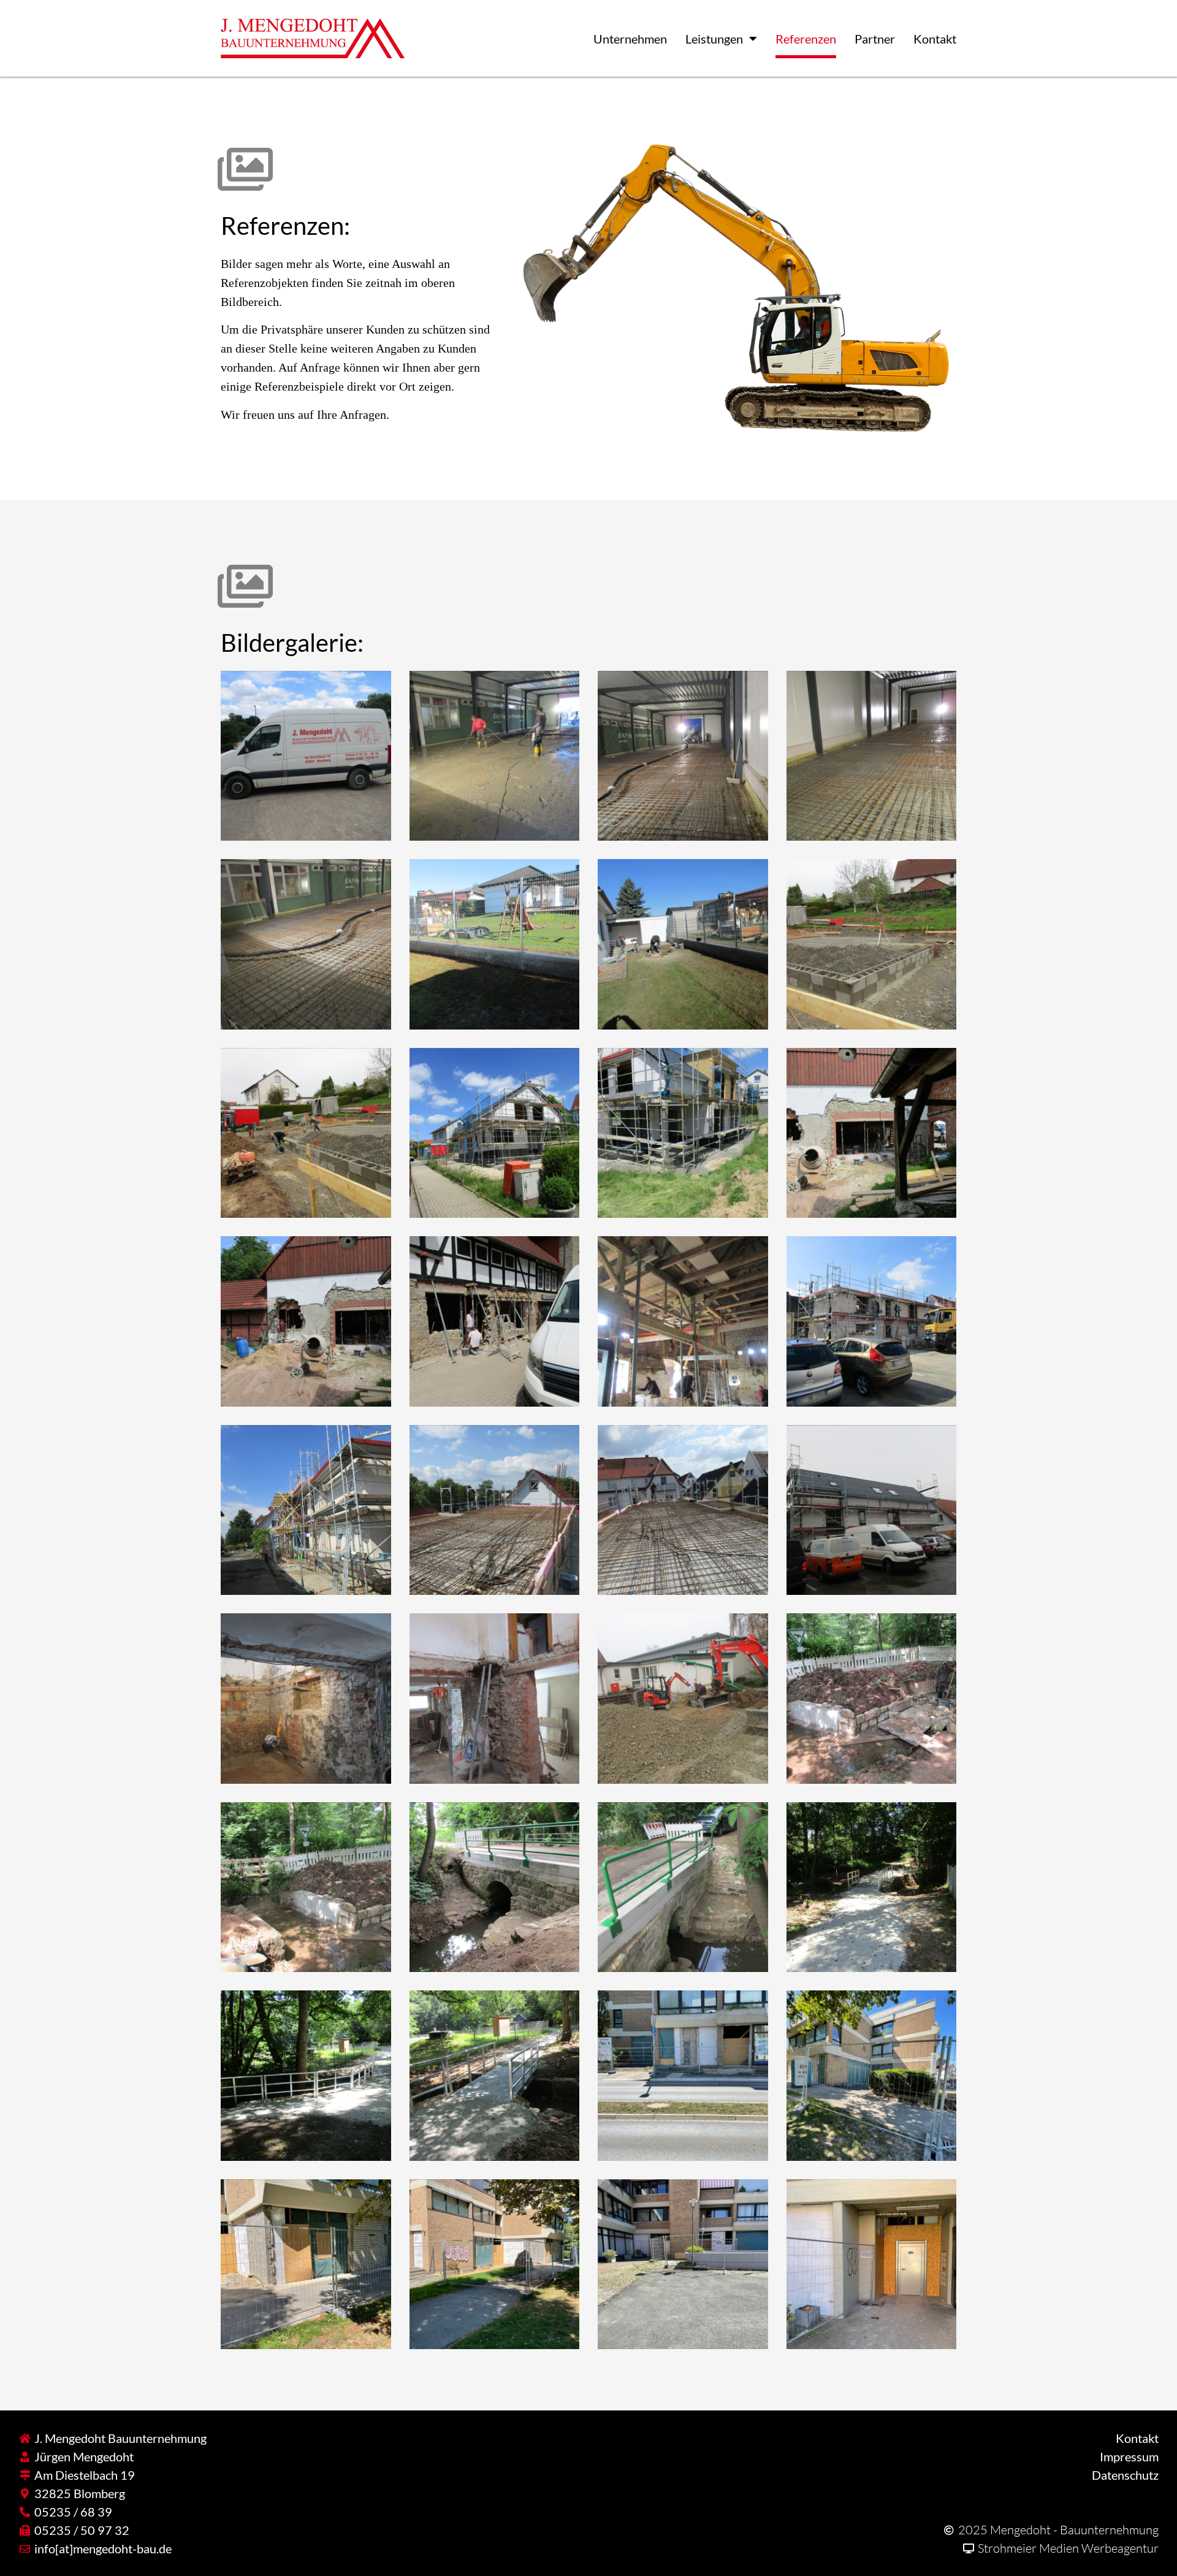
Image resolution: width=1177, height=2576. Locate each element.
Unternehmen (630, 39)
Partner (875, 39)
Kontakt (935, 39)
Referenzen (806, 39)
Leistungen (714, 39)
